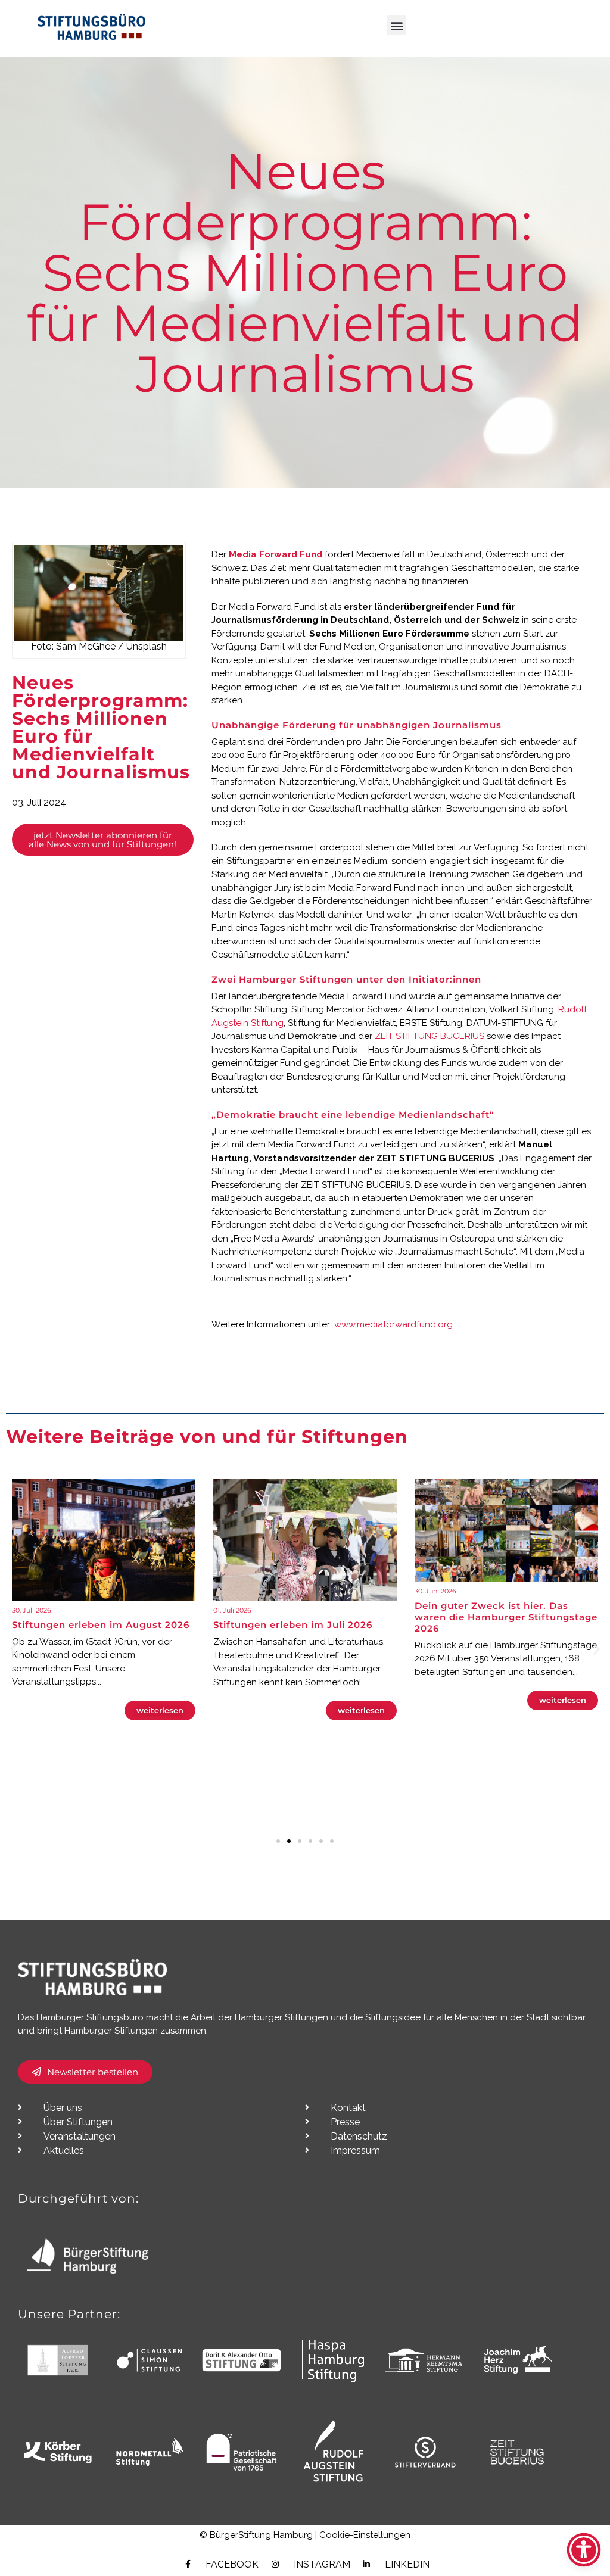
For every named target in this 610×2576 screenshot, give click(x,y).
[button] (396, 25)
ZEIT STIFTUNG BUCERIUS (430, 1036)
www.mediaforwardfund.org (393, 1324)
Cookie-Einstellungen (365, 2535)
